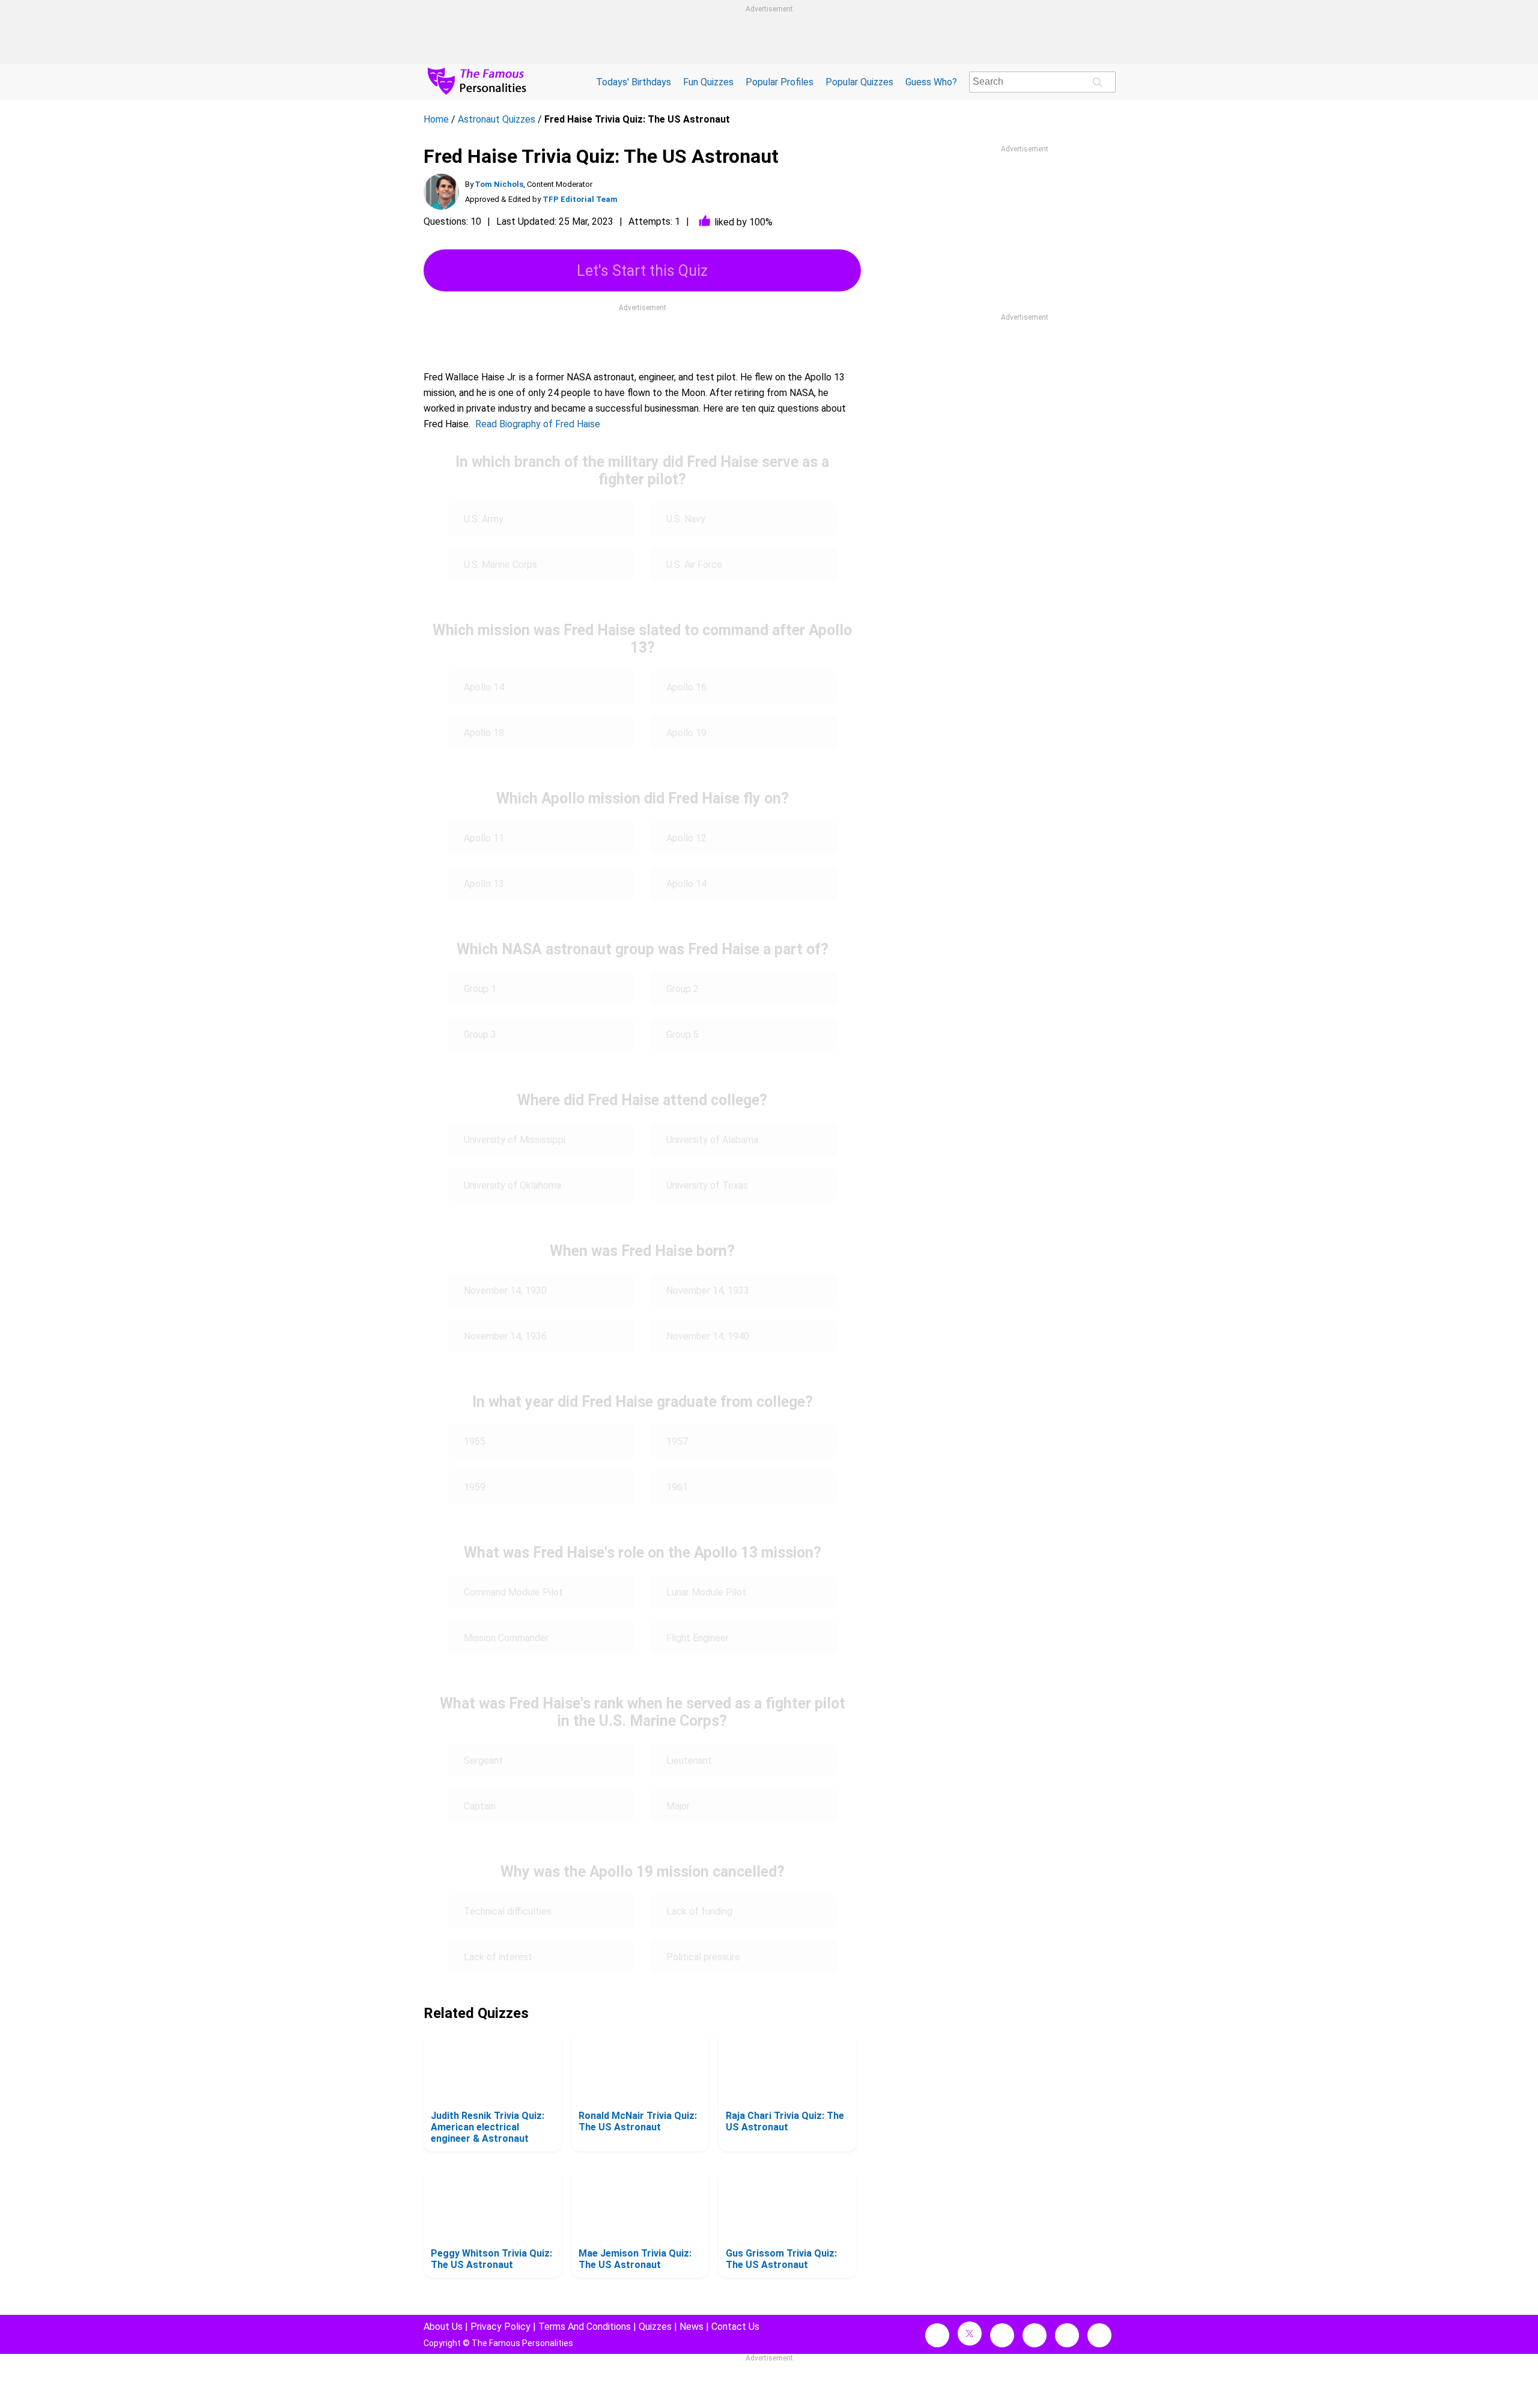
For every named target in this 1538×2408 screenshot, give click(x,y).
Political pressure (703, 1957)
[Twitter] (970, 2333)
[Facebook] (937, 2335)
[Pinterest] (1067, 2335)
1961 (677, 1487)
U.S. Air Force (694, 565)
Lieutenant (689, 1760)
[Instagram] (1002, 2335)
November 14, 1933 (708, 1291)
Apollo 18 (484, 733)
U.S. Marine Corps (500, 565)
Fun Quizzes (708, 82)
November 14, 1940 (708, 1336)
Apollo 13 (484, 884)
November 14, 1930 (505, 1291)
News (691, 2327)
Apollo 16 (686, 687)
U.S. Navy (686, 519)
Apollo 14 (484, 687)
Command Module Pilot (513, 1592)
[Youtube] (1099, 2335)
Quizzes (655, 2327)
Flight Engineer (698, 1638)
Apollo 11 (484, 838)
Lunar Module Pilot (706, 1592)
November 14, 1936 (505, 1336)
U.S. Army (484, 519)
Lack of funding (699, 1911)
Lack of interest (498, 1957)
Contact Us (735, 2327)
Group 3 (480, 1035)
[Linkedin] (1035, 2335)
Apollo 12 (686, 838)
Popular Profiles (780, 82)
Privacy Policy (500, 2327)
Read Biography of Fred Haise (538, 424)
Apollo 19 (686, 733)
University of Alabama (712, 1140)
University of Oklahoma (512, 1185)
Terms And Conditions (585, 2327)
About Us (443, 2327)
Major (678, 1806)
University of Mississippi (515, 1140)
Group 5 (682, 1035)
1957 (677, 1441)
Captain (480, 1806)
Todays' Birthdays (634, 82)
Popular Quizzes (859, 82)
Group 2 (682, 989)
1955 (475, 1441)
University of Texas (707, 1185)
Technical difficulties (508, 1911)
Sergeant (483, 1760)
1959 (475, 1487)
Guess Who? (931, 82)
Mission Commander (506, 1638)
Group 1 (480, 989)
